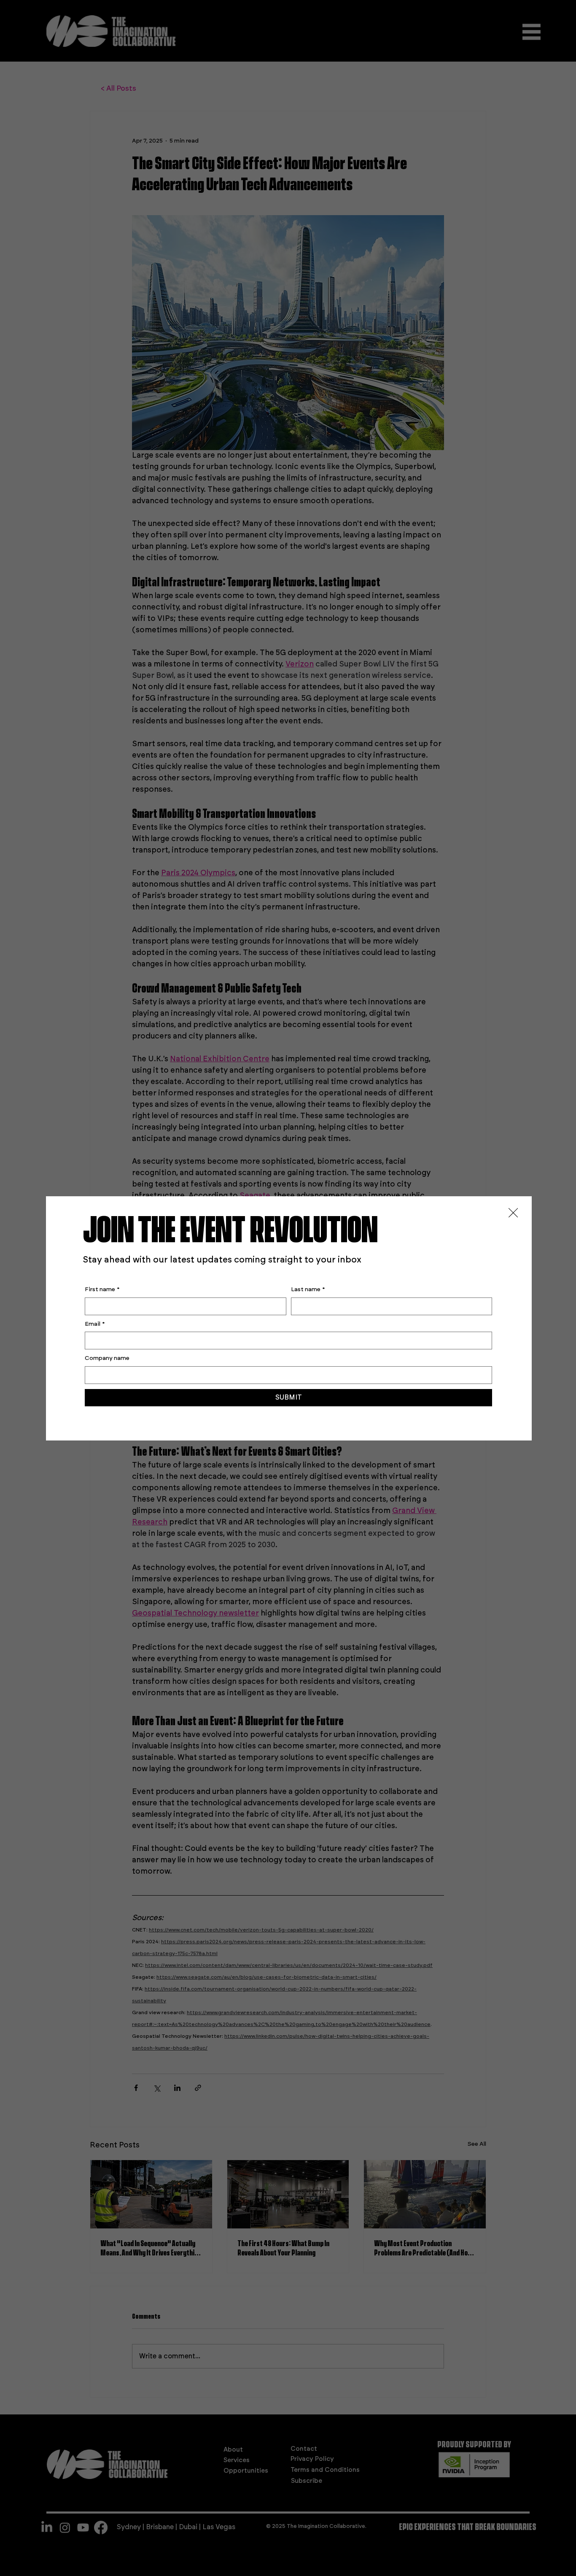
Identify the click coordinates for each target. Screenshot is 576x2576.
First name (102, 1289)
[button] (513, 1213)
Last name (308, 1289)
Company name (107, 1358)
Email (95, 1324)
